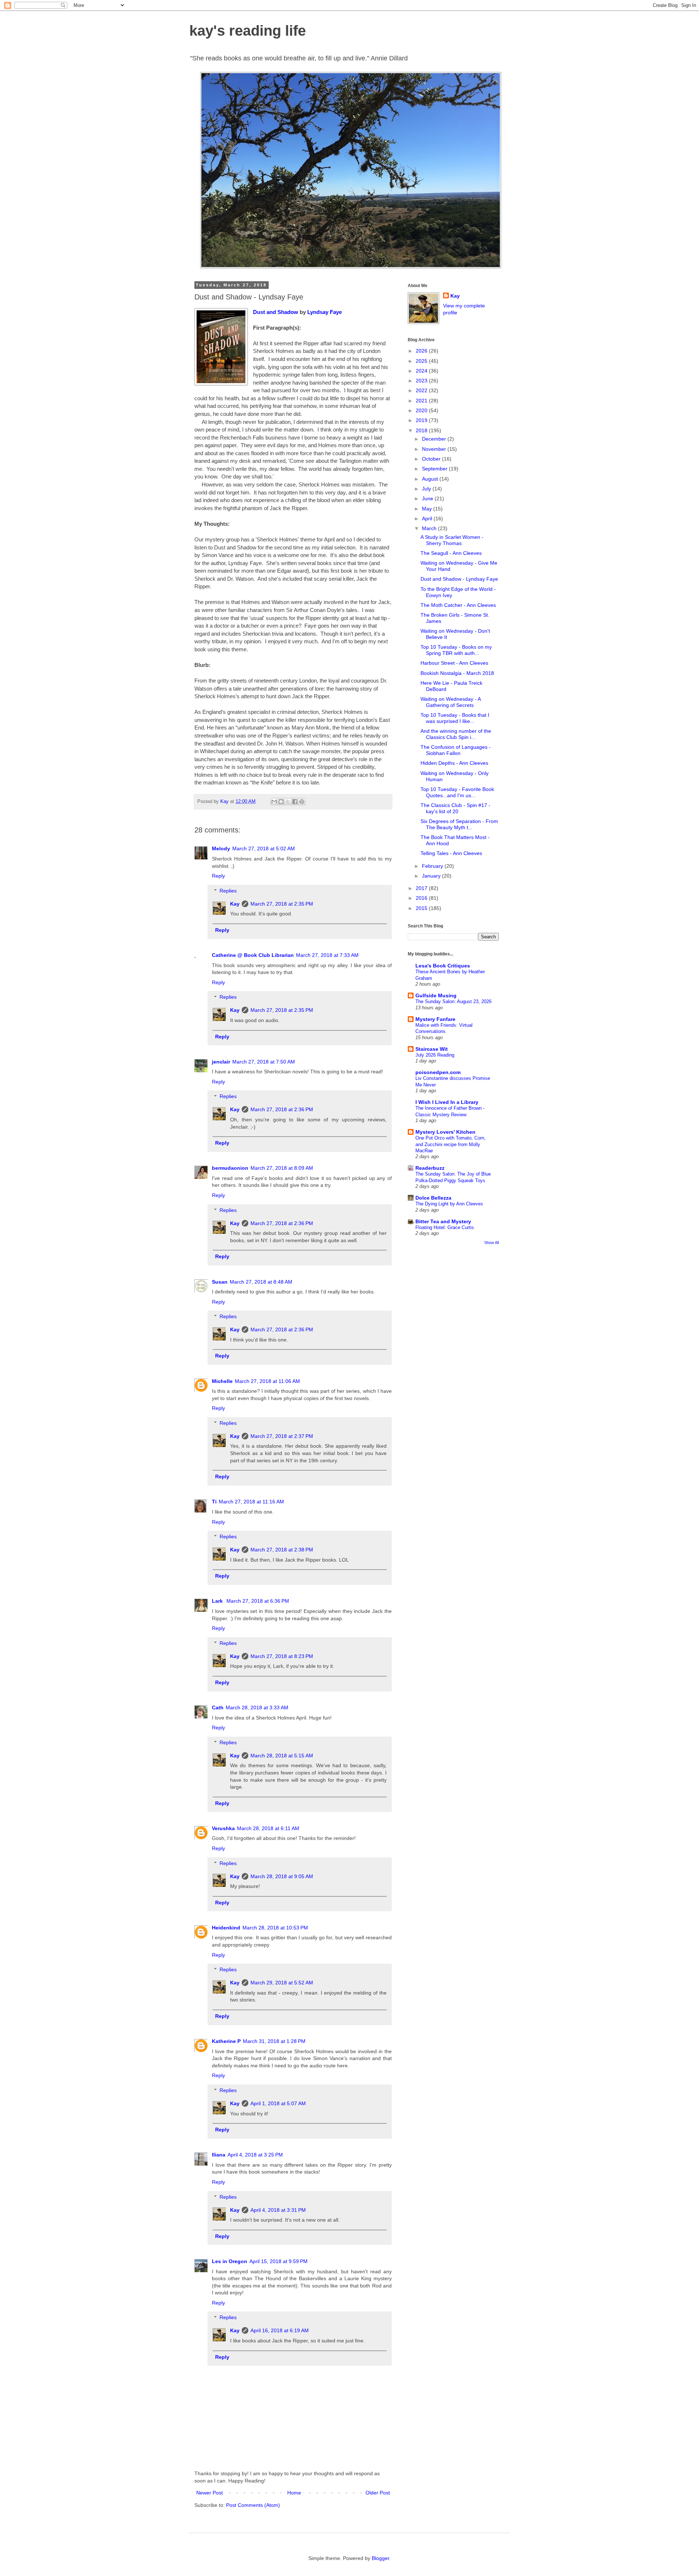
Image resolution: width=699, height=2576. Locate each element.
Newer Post (210, 2493)
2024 (422, 371)
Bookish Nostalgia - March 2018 (457, 673)
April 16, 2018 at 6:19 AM (280, 2330)
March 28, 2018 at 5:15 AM (282, 1756)
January (432, 876)
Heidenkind (226, 1928)
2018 (422, 430)
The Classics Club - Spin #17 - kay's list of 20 (455, 808)
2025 (422, 361)
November (435, 449)
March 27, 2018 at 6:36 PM (258, 1601)
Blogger (380, 2558)
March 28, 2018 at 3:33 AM (257, 1708)
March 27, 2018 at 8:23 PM (282, 1656)
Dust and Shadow (276, 312)
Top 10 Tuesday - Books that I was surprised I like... (455, 718)
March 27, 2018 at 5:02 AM (264, 848)
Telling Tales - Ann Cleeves (451, 853)
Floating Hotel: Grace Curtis (445, 1227)
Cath (218, 1708)
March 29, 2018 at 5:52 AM (282, 1983)
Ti (214, 1502)
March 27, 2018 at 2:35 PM (282, 904)
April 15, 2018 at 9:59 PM (279, 2261)
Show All (491, 1243)
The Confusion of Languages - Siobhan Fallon (456, 750)
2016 (422, 898)
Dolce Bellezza (433, 1198)
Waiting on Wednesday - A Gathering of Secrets (451, 702)
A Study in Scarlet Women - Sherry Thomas (452, 540)
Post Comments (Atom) (253, 2505)
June (428, 498)
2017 (422, 888)
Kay (235, 904)
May (428, 509)
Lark (218, 1601)
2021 (422, 401)
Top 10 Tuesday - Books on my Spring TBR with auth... (456, 650)
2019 (422, 420)
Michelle (222, 1381)
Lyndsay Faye (325, 312)
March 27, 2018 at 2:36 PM (282, 1109)
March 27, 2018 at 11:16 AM (251, 1502)
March (430, 528)
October (432, 459)
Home (294, 2493)
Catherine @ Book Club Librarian (253, 955)
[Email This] (274, 802)
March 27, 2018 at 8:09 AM (282, 1168)
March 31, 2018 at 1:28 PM (274, 2041)
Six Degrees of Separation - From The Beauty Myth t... (459, 824)
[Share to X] (288, 802)
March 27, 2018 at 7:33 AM (327, 955)
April (428, 518)
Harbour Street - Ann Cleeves (454, 663)
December (435, 439)
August (431, 479)
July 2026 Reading (435, 1055)
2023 (422, 381)
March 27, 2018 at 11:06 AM (267, 1381)
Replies (228, 891)
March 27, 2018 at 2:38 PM (282, 1550)
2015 (422, 908)
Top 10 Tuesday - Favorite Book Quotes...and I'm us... (457, 792)
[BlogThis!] (281, 802)
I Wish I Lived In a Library (447, 1102)
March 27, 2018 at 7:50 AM (264, 1062)
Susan (220, 1282)
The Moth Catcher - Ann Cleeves (458, 605)
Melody (221, 848)
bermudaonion (230, 1168)
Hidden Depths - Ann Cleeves (454, 763)
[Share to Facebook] (295, 802)
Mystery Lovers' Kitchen (445, 1132)
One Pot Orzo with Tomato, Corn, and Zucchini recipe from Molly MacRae (451, 1144)
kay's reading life (248, 31)
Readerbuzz (430, 1168)
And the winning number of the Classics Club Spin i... (456, 734)
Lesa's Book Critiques (443, 966)
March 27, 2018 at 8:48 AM (261, 1282)
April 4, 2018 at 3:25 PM (255, 2155)
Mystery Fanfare (435, 1019)
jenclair (221, 1062)
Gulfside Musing (436, 995)
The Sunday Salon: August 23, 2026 (453, 1001)
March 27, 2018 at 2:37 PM (282, 1436)
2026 (422, 351)
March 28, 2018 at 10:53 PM (275, 1928)
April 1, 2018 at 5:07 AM (278, 2103)
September (435, 469)
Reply (218, 876)
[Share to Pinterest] (302, 802)
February (433, 866)
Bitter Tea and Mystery (443, 1221)
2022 (422, 390)
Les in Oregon (230, 2261)
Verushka (223, 1828)
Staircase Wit (432, 1049)
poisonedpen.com (438, 1072)
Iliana (219, 2155)
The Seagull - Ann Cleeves (451, 553)
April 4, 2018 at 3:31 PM (278, 2210)
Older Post (378, 2493)
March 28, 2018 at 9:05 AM (282, 1876)
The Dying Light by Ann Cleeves (449, 1204)
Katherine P (226, 2041)
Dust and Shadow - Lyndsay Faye (459, 579)
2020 (422, 410)
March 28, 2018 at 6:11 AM (268, 1828)
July (427, 489)
